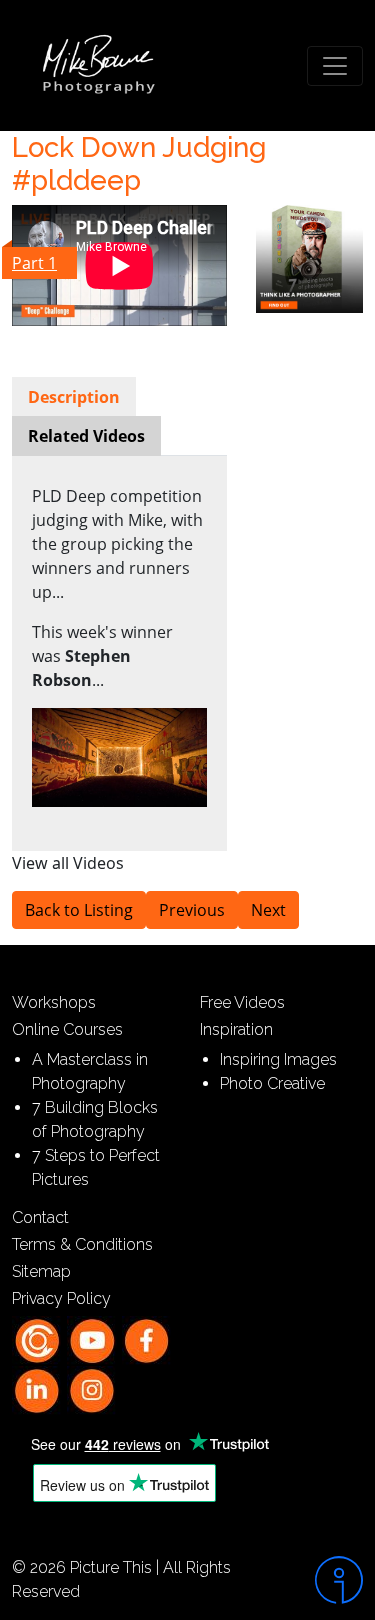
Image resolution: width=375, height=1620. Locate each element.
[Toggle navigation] (335, 66)
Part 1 (34, 263)
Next (268, 910)
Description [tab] (74, 397)
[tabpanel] (119, 646)
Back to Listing (79, 910)
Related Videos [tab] (86, 436)
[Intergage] (328, 1580)
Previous (192, 910)
